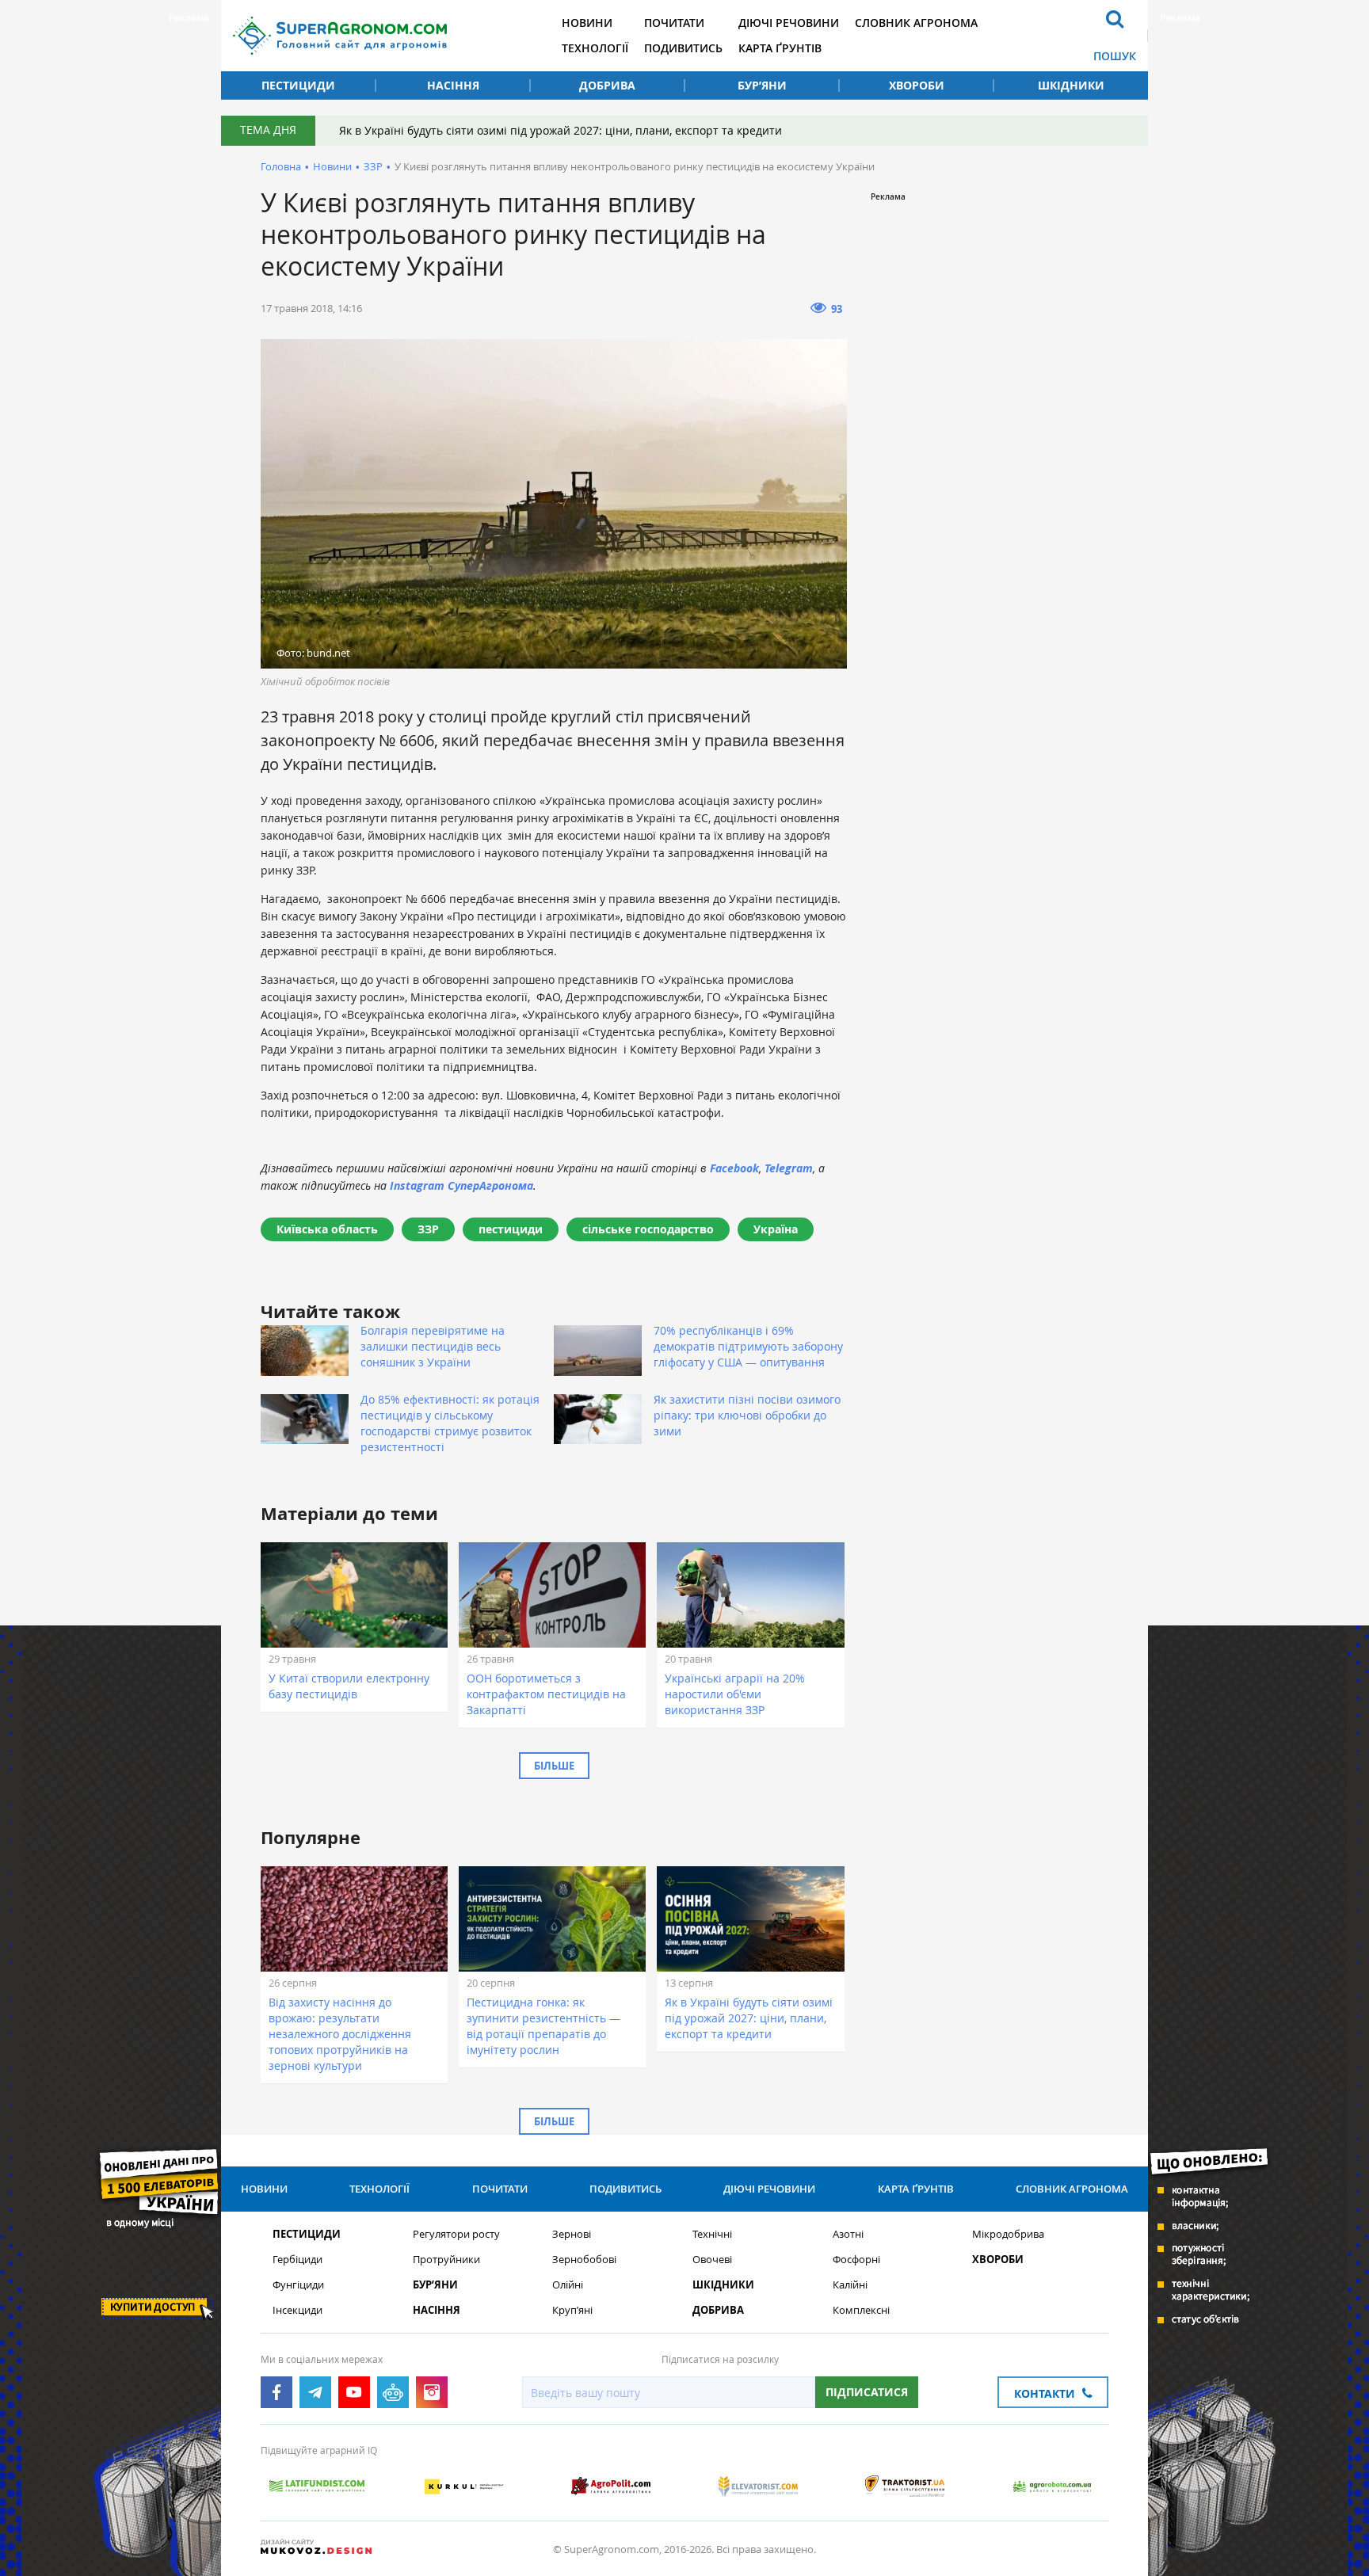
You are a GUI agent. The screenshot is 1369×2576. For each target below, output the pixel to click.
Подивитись (683, 48)
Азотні (848, 2234)
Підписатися (867, 2392)
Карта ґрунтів (780, 48)
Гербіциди (297, 2260)
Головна (281, 166)
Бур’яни (762, 85)
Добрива (607, 85)
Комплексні (861, 2310)
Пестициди (298, 85)
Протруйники (446, 2260)
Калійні (850, 2285)
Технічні (712, 2234)
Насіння (453, 85)
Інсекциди (297, 2310)
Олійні (568, 2285)
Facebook (734, 1168)
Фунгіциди (298, 2285)
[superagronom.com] (340, 36)
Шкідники (1071, 85)
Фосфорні (856, 2260)
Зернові (572, 2234)
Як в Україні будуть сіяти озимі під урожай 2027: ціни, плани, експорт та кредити (561, 130)
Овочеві (712, 2260)
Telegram (789, 1168)
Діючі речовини (789, 23)
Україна (776, 1229)
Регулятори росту (456, 2234)
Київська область (327, 1229)
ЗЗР (373, 166)
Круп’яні (572, 2310)
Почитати (674, 23)
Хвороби (917, 85)
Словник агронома (916, 23)
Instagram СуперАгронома (461, 1185)
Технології (595, 48)
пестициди (511, 1229)
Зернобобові (584, 2260)
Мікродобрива (1008, 2234)
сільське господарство (648, 1229)
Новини (587, 23)
